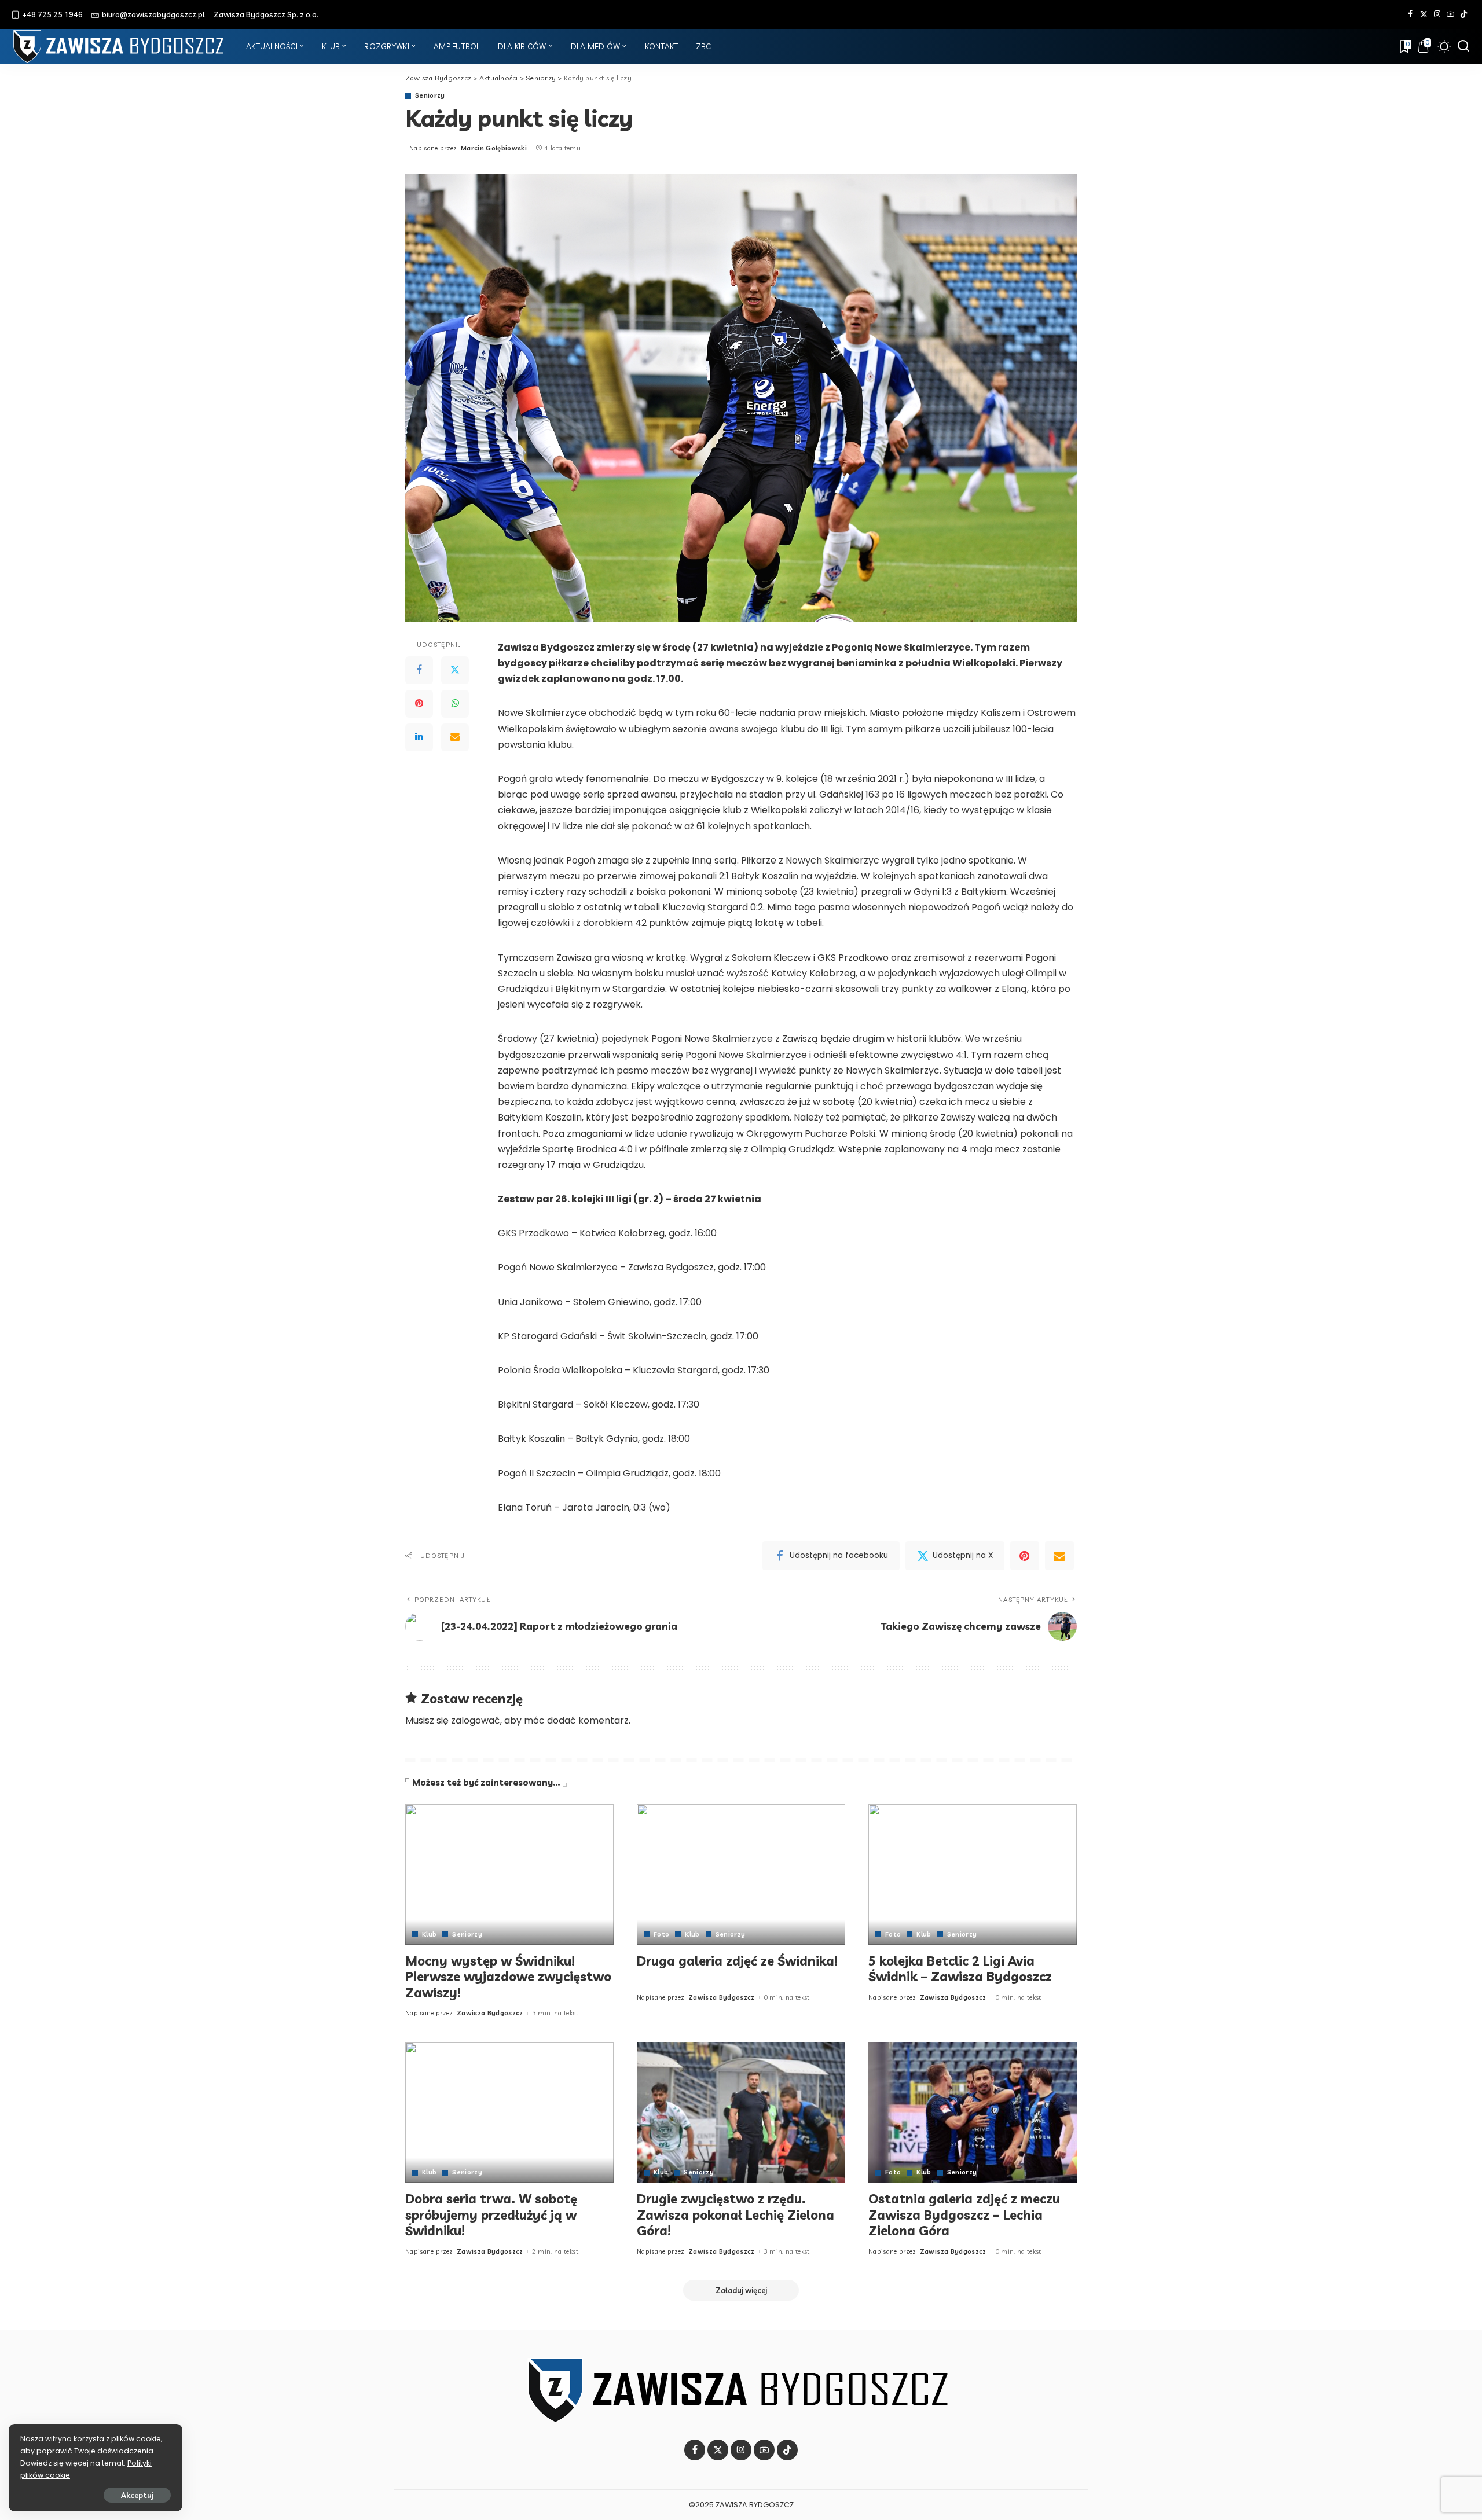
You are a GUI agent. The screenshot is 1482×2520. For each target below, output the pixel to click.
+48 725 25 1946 (52, 14)
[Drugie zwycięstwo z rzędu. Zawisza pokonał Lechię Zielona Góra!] (741, 2112)
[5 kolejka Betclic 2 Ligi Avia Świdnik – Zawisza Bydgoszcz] (973, 1874)
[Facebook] (1411, 14)
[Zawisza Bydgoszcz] (120, 46)
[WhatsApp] (455, 704)
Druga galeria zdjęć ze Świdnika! (737, 1961)
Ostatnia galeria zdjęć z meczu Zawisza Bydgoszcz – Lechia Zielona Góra (964, 2215)
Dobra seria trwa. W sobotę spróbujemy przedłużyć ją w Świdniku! (491, 2215)
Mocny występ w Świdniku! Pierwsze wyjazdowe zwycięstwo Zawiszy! (508, 1977)
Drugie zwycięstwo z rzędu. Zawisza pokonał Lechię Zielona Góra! (736, 2215)
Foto (661, 1935)
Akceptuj (137, 2495)
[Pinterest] (419, 704)
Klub (429, 1935)
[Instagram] (1437, 14)
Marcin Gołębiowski (494, 148)
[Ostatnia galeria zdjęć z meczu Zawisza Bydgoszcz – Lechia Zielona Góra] (973, 2112)
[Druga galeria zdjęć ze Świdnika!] (741, 1874)
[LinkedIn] (419, 737)
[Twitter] (1424, 14)
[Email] (455, 737)
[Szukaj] (1463, 46)
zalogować (476, 1720)
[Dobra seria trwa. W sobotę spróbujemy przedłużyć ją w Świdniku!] (509, 2112)
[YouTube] (1450, 14)
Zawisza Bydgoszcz (490, 2013)
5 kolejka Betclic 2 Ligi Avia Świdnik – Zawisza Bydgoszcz (960, 1969)
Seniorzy (430, 96)
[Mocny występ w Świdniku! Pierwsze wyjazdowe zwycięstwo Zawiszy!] (509, 1874)
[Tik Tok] (1464, 14)
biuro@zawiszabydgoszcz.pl (153, 14)
